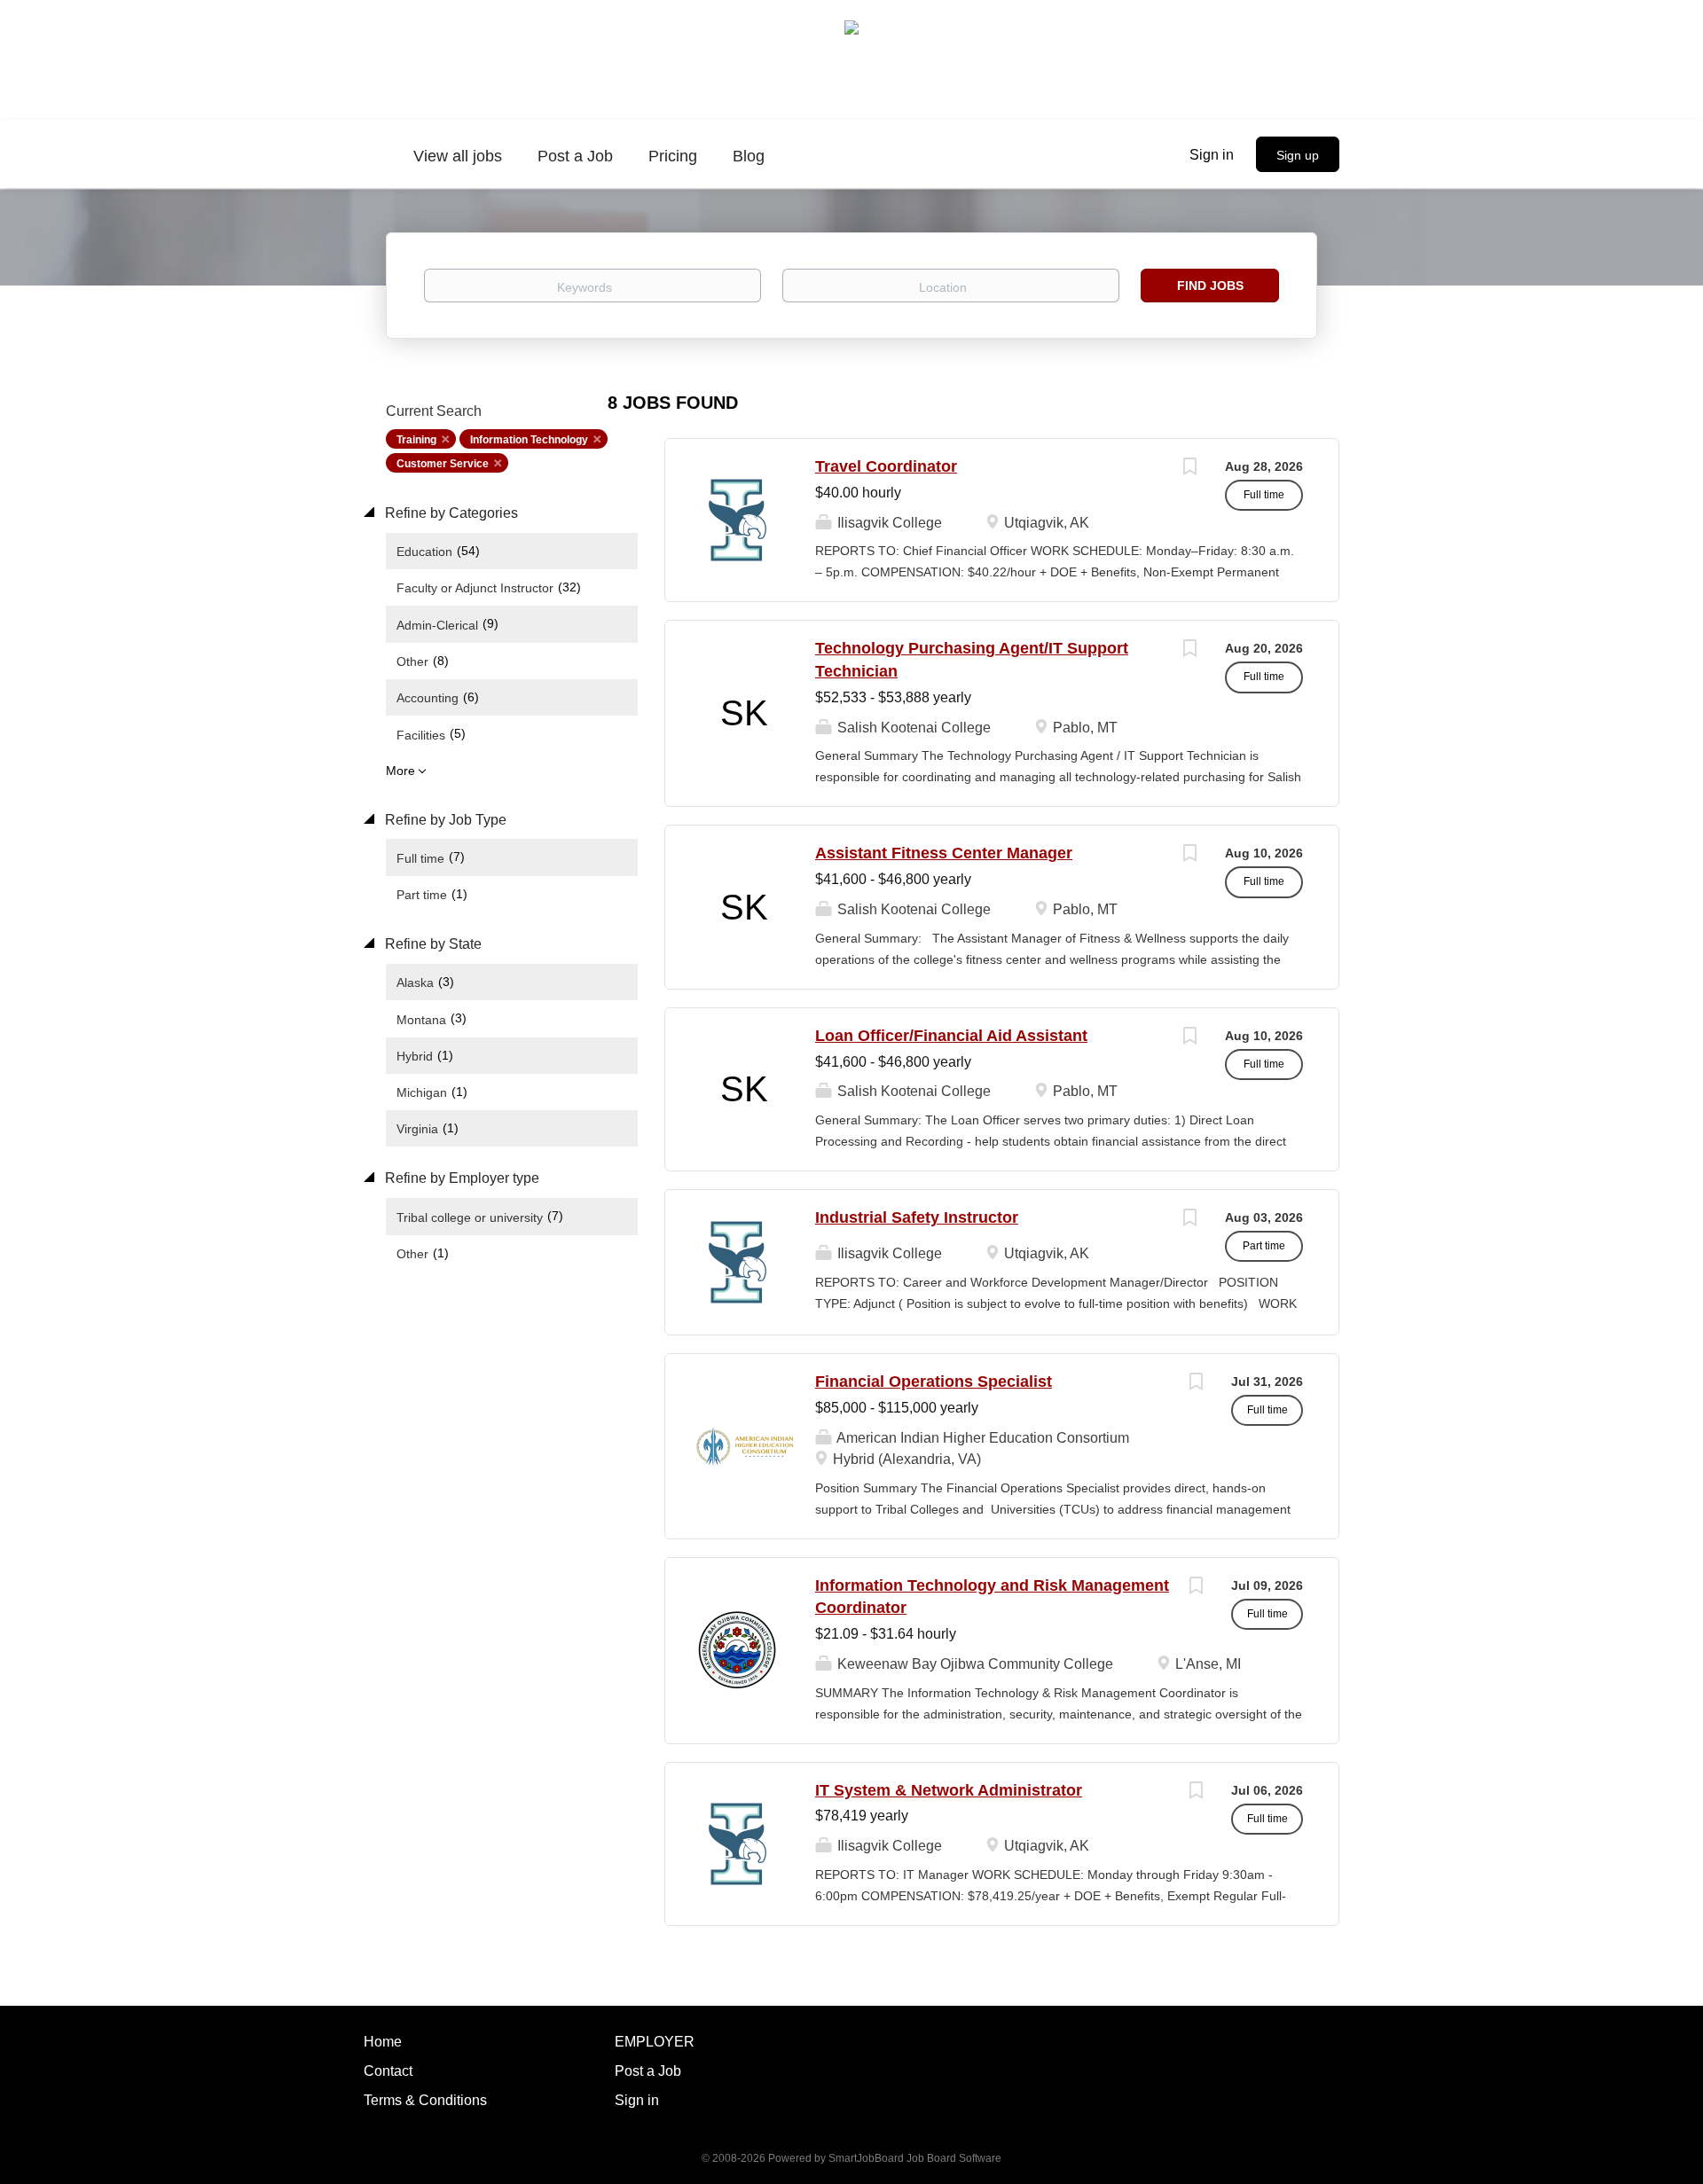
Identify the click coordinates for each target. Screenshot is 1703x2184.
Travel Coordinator (886, 466)
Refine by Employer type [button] (460, 1178)
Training (416, 440)
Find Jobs (1210, 286)
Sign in (1212, 155)
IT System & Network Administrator (949, 1790)
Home (383, 2042)
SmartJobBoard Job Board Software (915, 2158)
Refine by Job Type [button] (444, 820)
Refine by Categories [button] (450, 513)
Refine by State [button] (432, 944)
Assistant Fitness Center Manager (944, 853)
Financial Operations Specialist (934, 1382)
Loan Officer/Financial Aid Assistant (951, 1036)
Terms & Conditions (425, 2100)
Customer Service (443, 464)
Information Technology (529, 440)
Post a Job (648, 2071)
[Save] (1189, 469)
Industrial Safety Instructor (917, 1217)
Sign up (1298, 155)
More (400, 771)
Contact (388, 2071)
